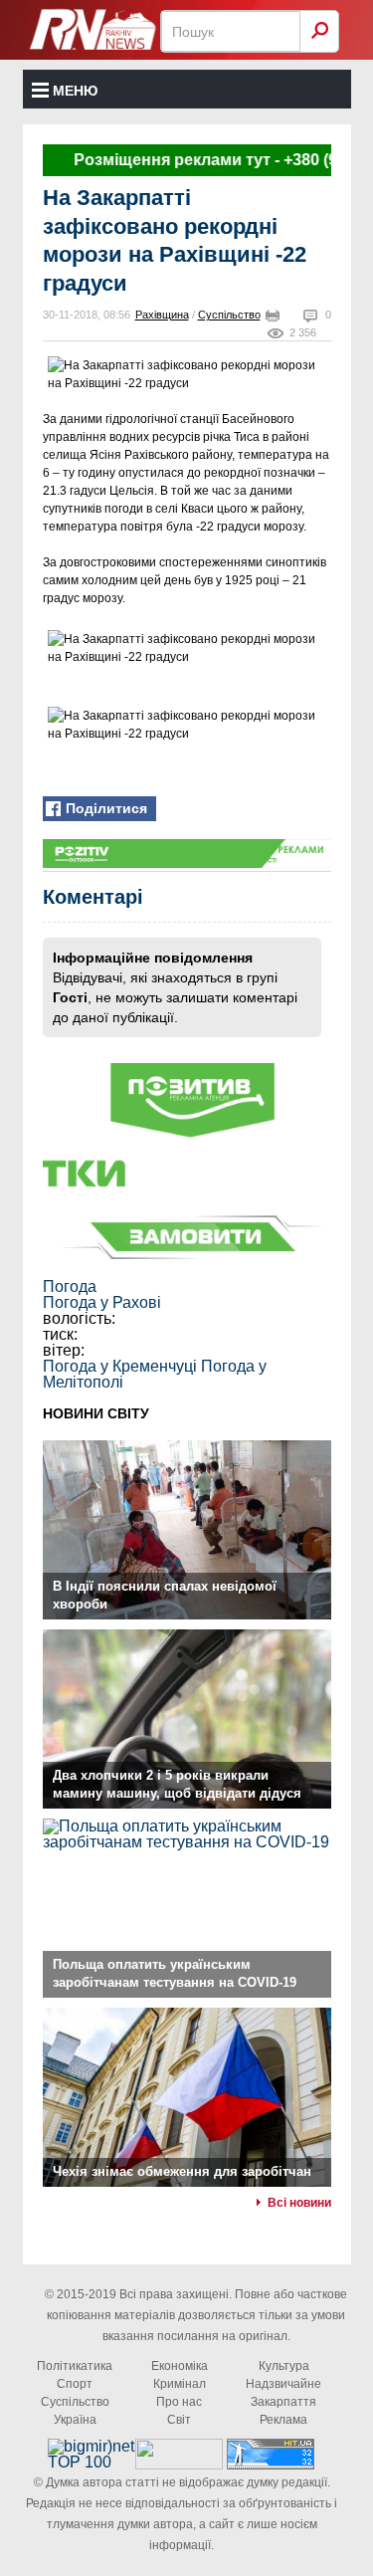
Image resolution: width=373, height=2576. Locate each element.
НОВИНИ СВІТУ (96, 1413)
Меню (75, 91)
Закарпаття (283, 2402)
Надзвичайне (283, 2384)
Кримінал (180, 2384)
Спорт (75, 2384)
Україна (75, 2420)
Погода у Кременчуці (120, 1366)
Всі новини (299, 2203)
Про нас (179, 2402)
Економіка (180, 2366)
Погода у (102, 1302)
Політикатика (75, 2366)
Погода (70, 1287)
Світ (179, 2420)
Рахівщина (162, 315)
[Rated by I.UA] (179, 2464)
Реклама (283, 2420)
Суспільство (229, 315)
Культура (284, 2366)
